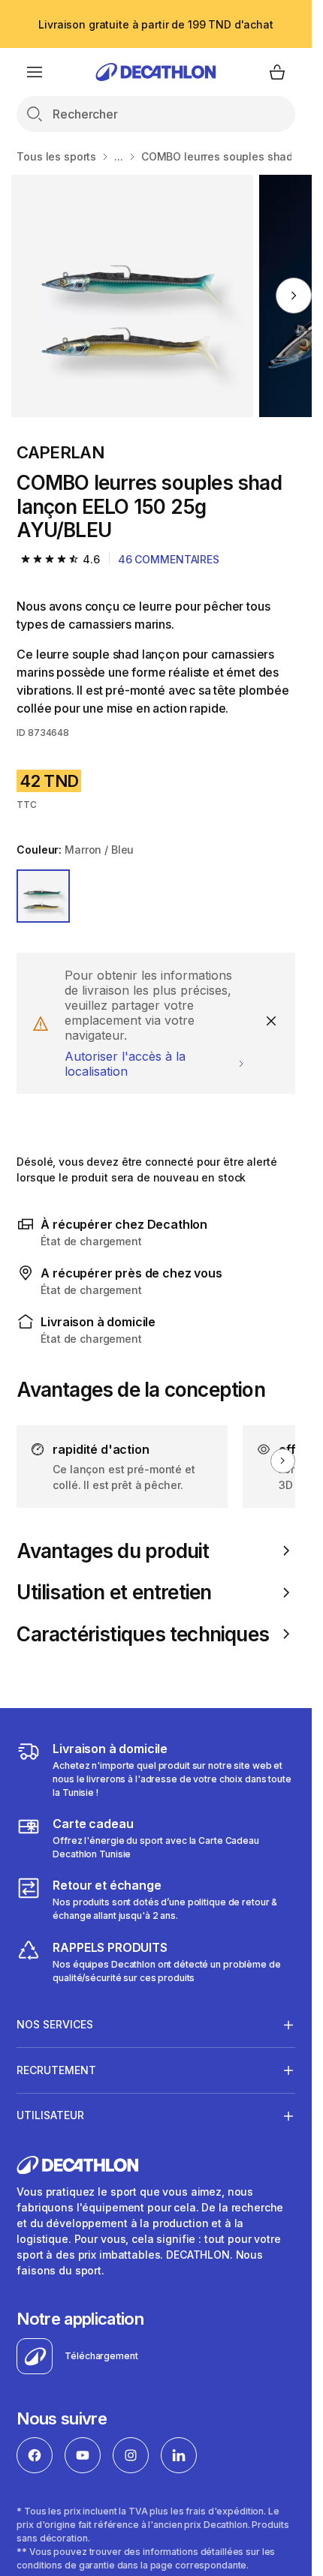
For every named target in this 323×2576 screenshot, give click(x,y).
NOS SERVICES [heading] (55, 2024)
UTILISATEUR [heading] (50, 2115)
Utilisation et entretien (114, 1592)
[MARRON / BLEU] (43, 896)
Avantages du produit (113, 1551)
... (119, 156)
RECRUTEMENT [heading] (56, 2070)
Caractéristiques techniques (143, 1634)
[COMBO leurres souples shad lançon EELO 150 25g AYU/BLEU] (133, 296)
